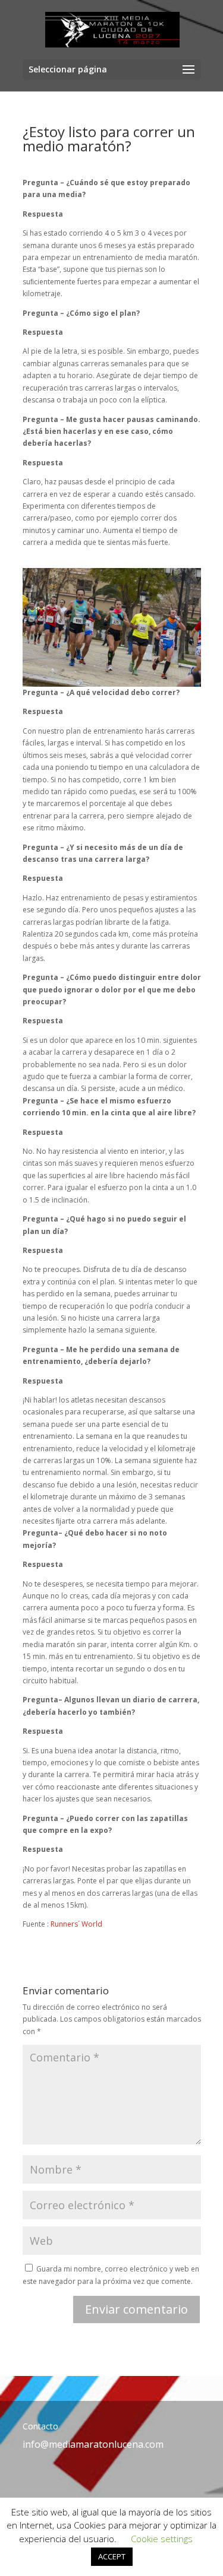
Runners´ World (76, 1924)
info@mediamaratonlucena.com (93, 2444)
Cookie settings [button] (162, 2539)
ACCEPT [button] (112, 2556)
